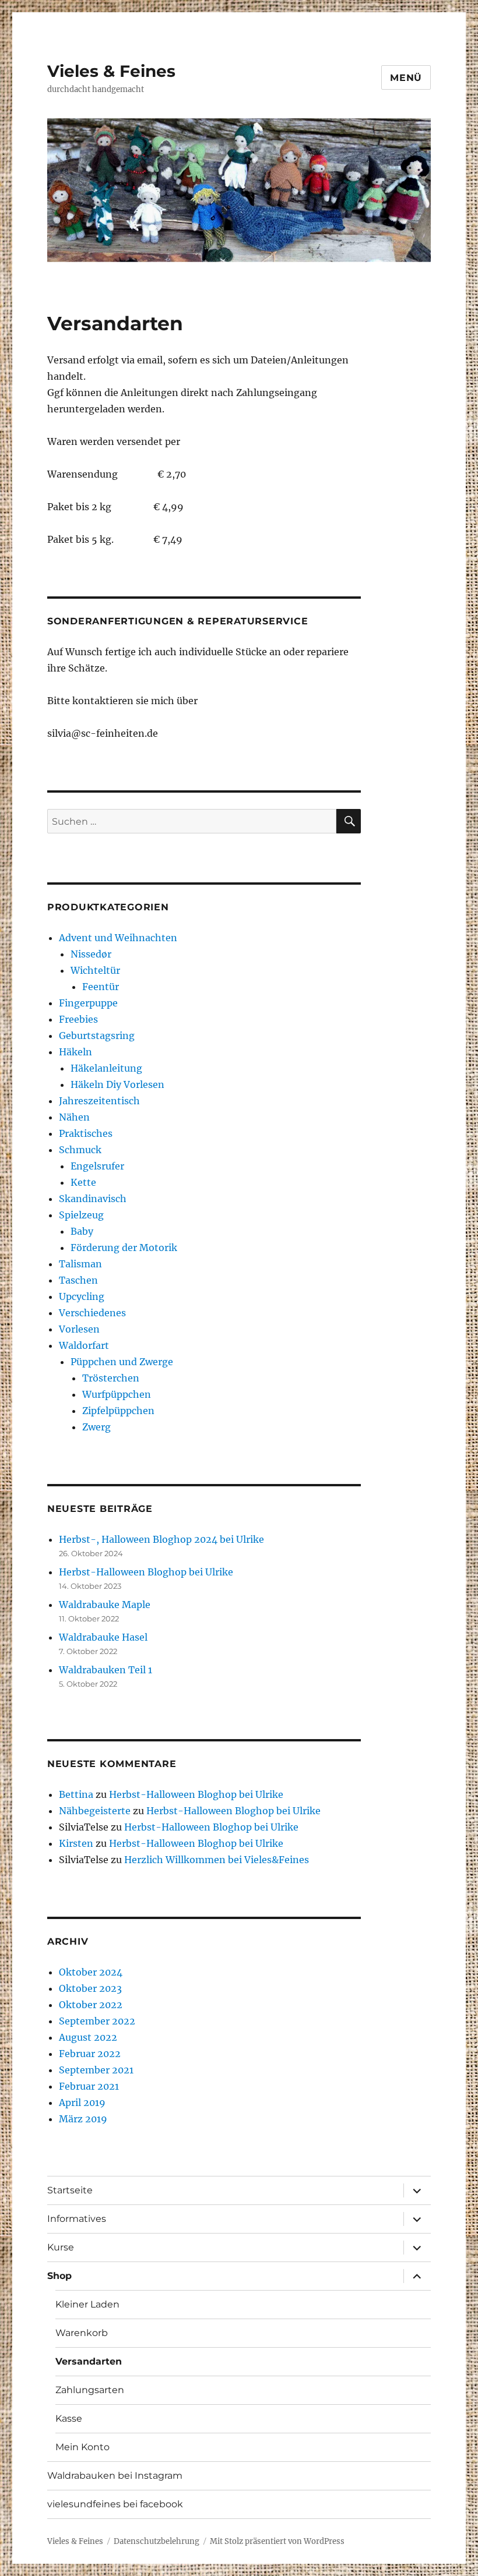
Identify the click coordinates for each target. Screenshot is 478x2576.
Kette (83, 1182)
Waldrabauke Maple (105, 1605)
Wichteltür (95, 970)
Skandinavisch (93, 1199)
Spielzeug (81, 1215)
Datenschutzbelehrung (157, 2541)
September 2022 (97, 2021)
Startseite (70, 2190)
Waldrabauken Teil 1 (106, 1670)
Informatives (77, 2219)
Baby (82, 1231)
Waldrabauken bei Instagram (115, 2476)
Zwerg (96, 1427)
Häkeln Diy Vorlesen (117, 1084)
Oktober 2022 (91, 2005)
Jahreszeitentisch (99, 1101)
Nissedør (91, 954)
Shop (59, 2276)
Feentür (101, 987)
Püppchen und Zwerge (122, 1362)
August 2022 (88, 2037)
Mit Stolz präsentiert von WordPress (277, 2541)
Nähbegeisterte (95, 1811)
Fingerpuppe (88, 1003)
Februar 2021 (89, 2086)
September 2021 (96, 2070)
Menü (406, 78)
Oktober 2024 (91, 1972)
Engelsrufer (97, 1166)
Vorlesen (79, 1329)
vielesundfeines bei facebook (115, 2504)
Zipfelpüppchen (118, 1411)
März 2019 (83, 2119)
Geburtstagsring (97, 1036)
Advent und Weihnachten (118, 938)
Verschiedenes (92, 1313)
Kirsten (76, 1843)
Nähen (74, 1117)
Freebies (78, 1019)
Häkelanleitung (106, 1068)
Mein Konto (82, 2447)
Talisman (80, 1264)
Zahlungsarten (90, 2390)
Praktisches (86, 1133)
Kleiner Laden (87, 2304)
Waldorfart (84, 1345)
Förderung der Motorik (124, 1248)
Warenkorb (82, 2333)
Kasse (69, 2418)
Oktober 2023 (90, 1988)
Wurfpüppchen (117, 1394)
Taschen (78, 1280)
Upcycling (82, 1296)
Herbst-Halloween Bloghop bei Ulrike (146, 1572)
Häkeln (75, 1052)
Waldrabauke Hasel (103, 1637)
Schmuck (80, 1150)
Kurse (61, 2247)
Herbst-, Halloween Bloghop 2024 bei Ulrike (161, 1539)
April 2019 (82, 2103)
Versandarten (89, 2361)
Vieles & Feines (111, 71)
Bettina (76, 1794)
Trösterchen (111, 1378)
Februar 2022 (90, 2054)
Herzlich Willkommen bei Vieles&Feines (217, 1860)
